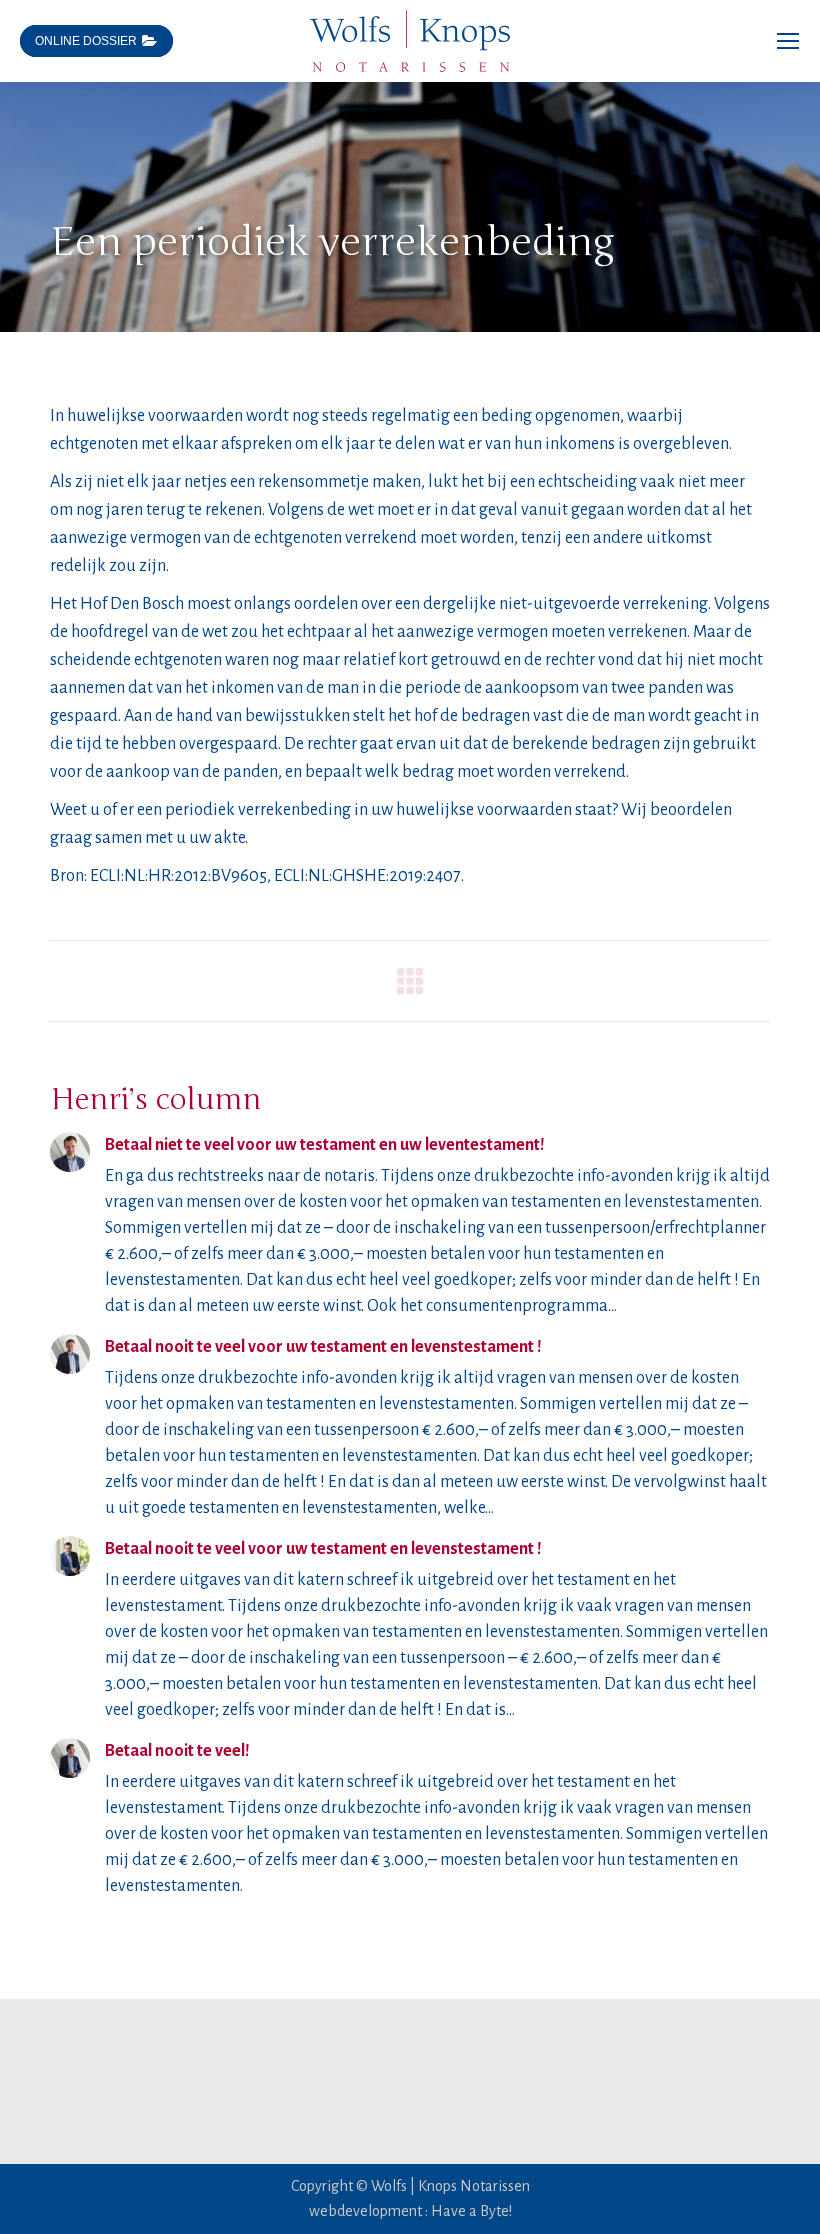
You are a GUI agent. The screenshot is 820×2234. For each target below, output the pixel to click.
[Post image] (70, 1152)
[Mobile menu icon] (788, 41)
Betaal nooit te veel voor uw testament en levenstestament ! (323, 1347)
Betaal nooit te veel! (177, 1751)
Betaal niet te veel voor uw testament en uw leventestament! (325, 1145)
